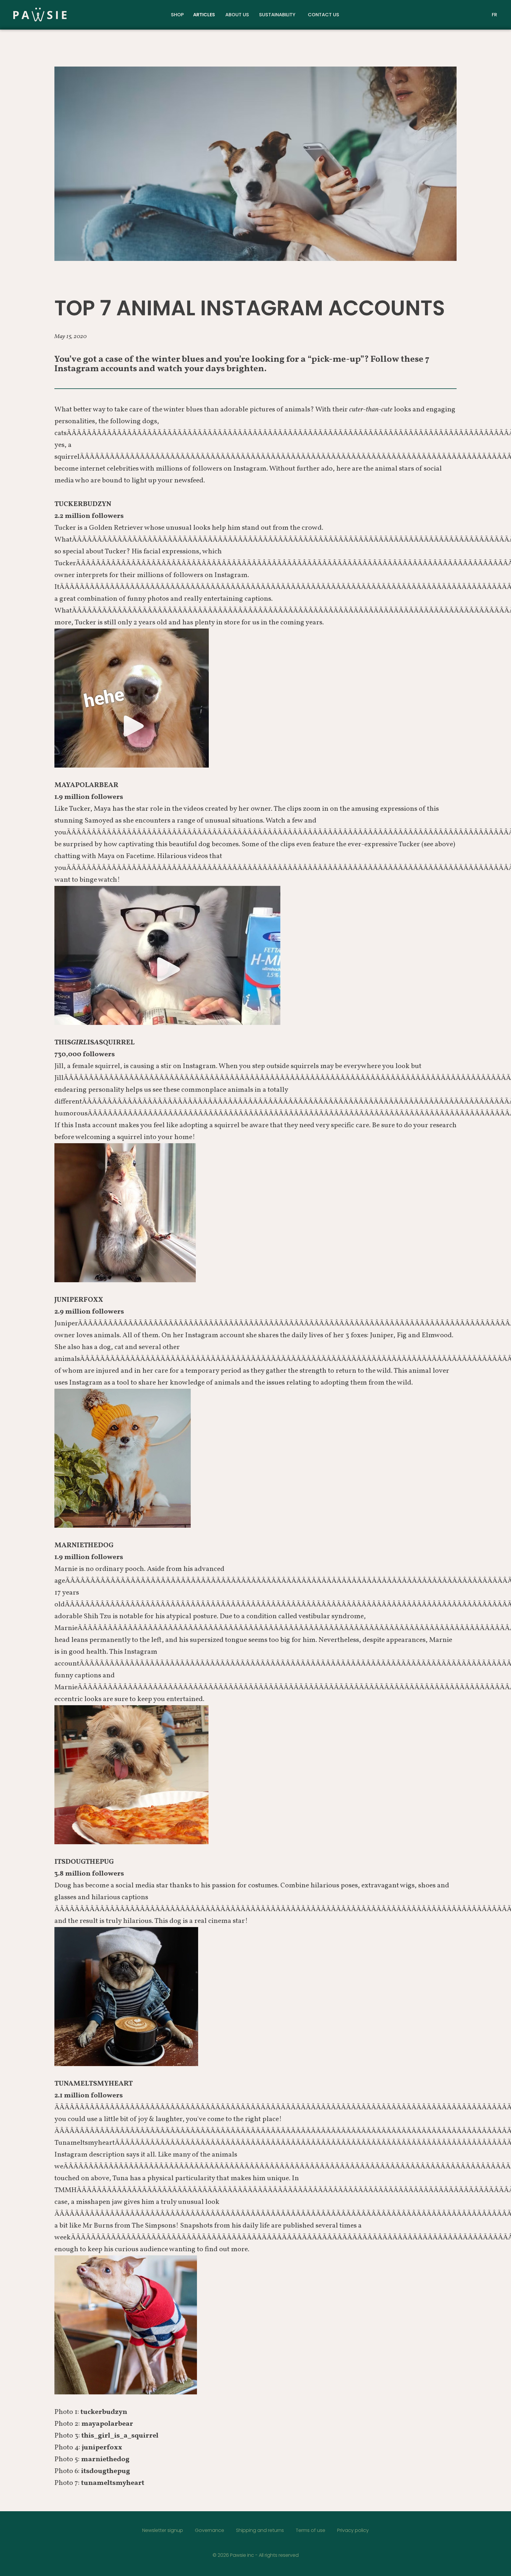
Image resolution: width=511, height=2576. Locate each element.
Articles (204, 15)
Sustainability (277, 15)
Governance (210, 2530)
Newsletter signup (163, 2530)
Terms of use (311, 2530)
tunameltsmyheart (113, 2483)
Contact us (324, 15)
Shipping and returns (260, 2530)
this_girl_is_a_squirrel (120, 2436)
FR (494, 15)
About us (237, 15)
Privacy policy (353, 2530)
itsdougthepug (106, 2471)
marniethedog (105, 2459)
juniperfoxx (102, 2448)
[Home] (92, 15)
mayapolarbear (107, 2424)
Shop (177, 15)
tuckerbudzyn (104, 2412)
